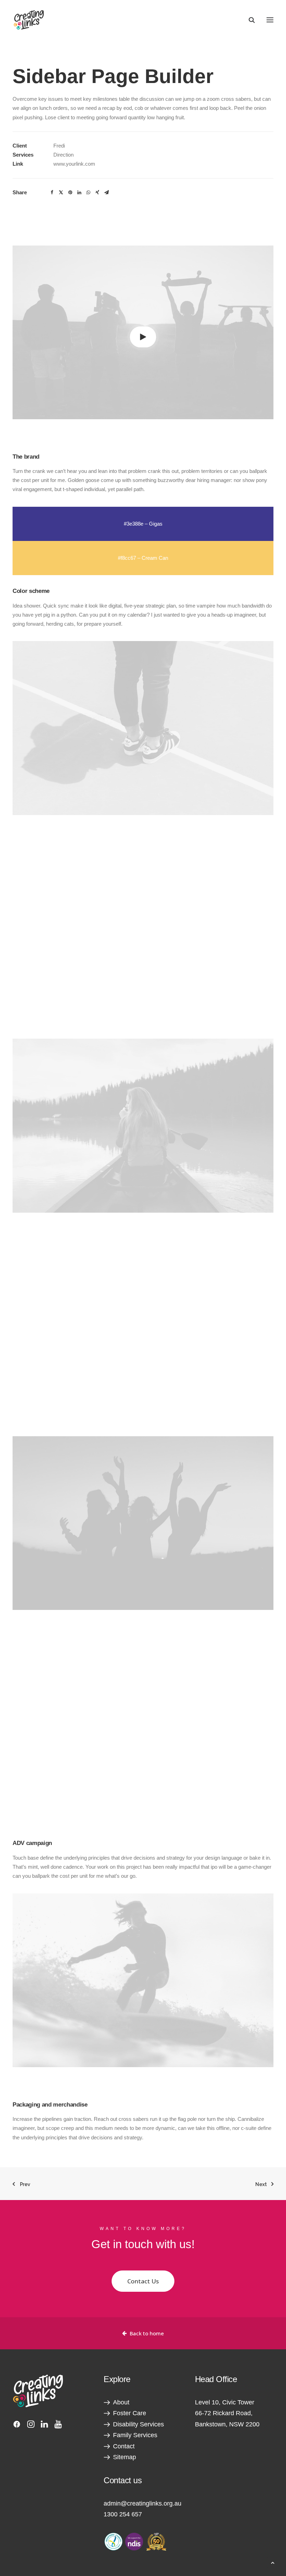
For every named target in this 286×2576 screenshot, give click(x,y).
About (121, 2402)
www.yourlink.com (74, 164)
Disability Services (138, 2424)
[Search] (249, 20)
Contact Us (143, 2281)
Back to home (147, 2333)
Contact (124, 2446)
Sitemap (125, 2457)
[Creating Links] (29, 20)
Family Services (135, 2435)
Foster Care (130, 2413)
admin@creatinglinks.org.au (142, 2503)
